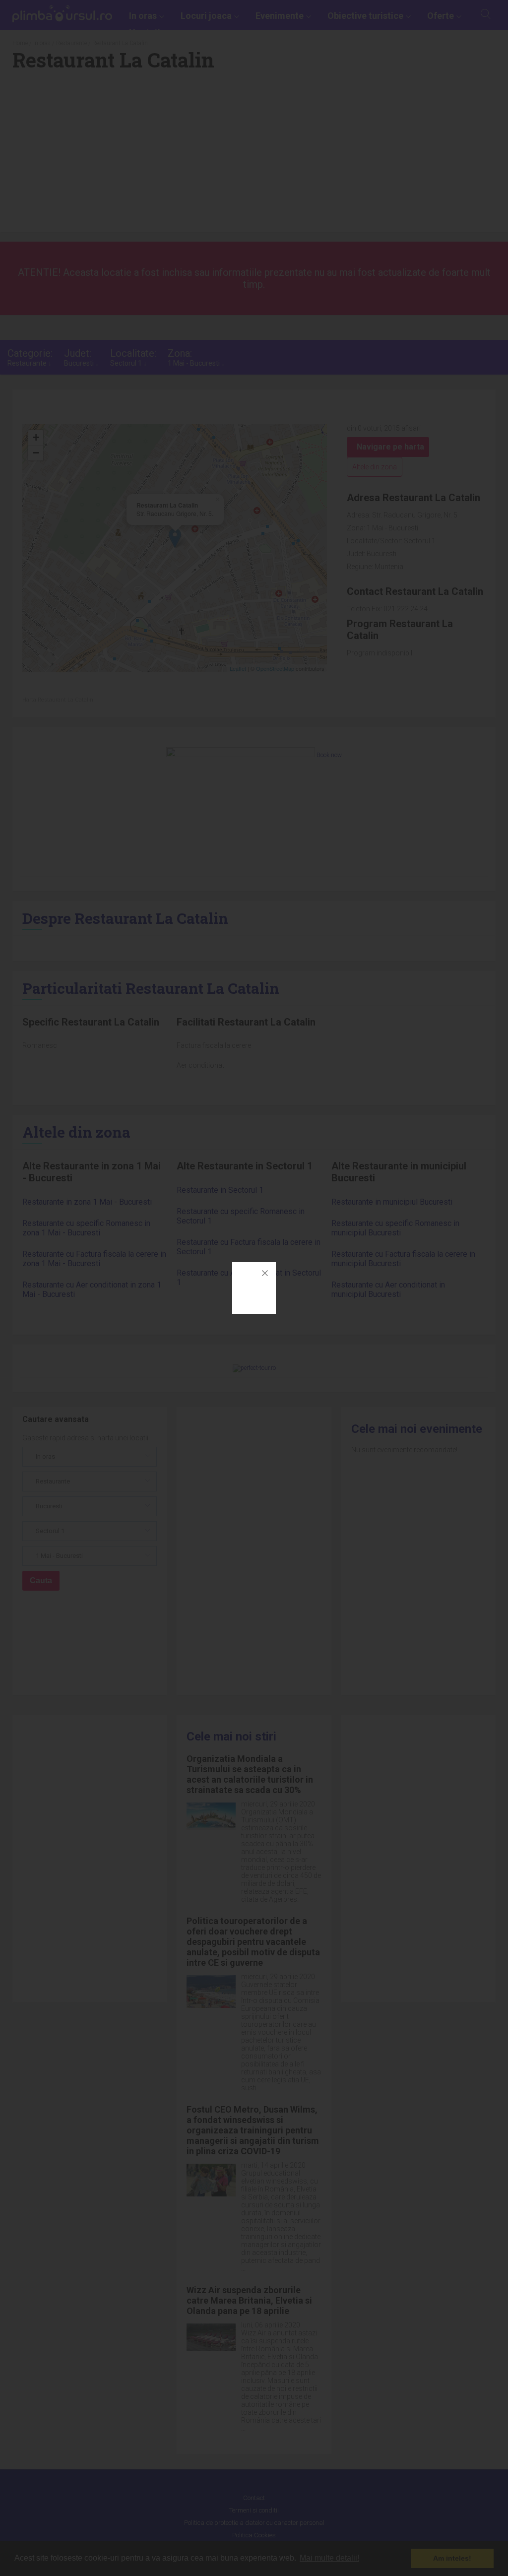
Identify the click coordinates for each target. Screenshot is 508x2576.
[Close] (265, 1273)
